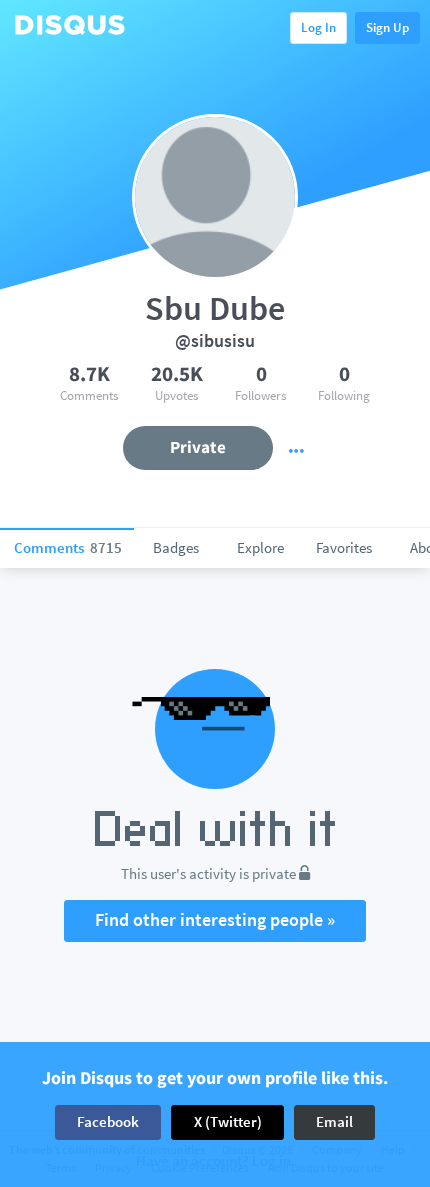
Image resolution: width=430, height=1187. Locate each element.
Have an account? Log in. (215, 1161)
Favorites (344, 547)
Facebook (108, 1121)
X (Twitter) (228, 1121)
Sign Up (387, 27)
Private (198, 447)
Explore (260, 547)
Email (334, 1121)
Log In (318, 27)
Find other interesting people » (215, 919)
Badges (176, 547)
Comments (68, 547)
